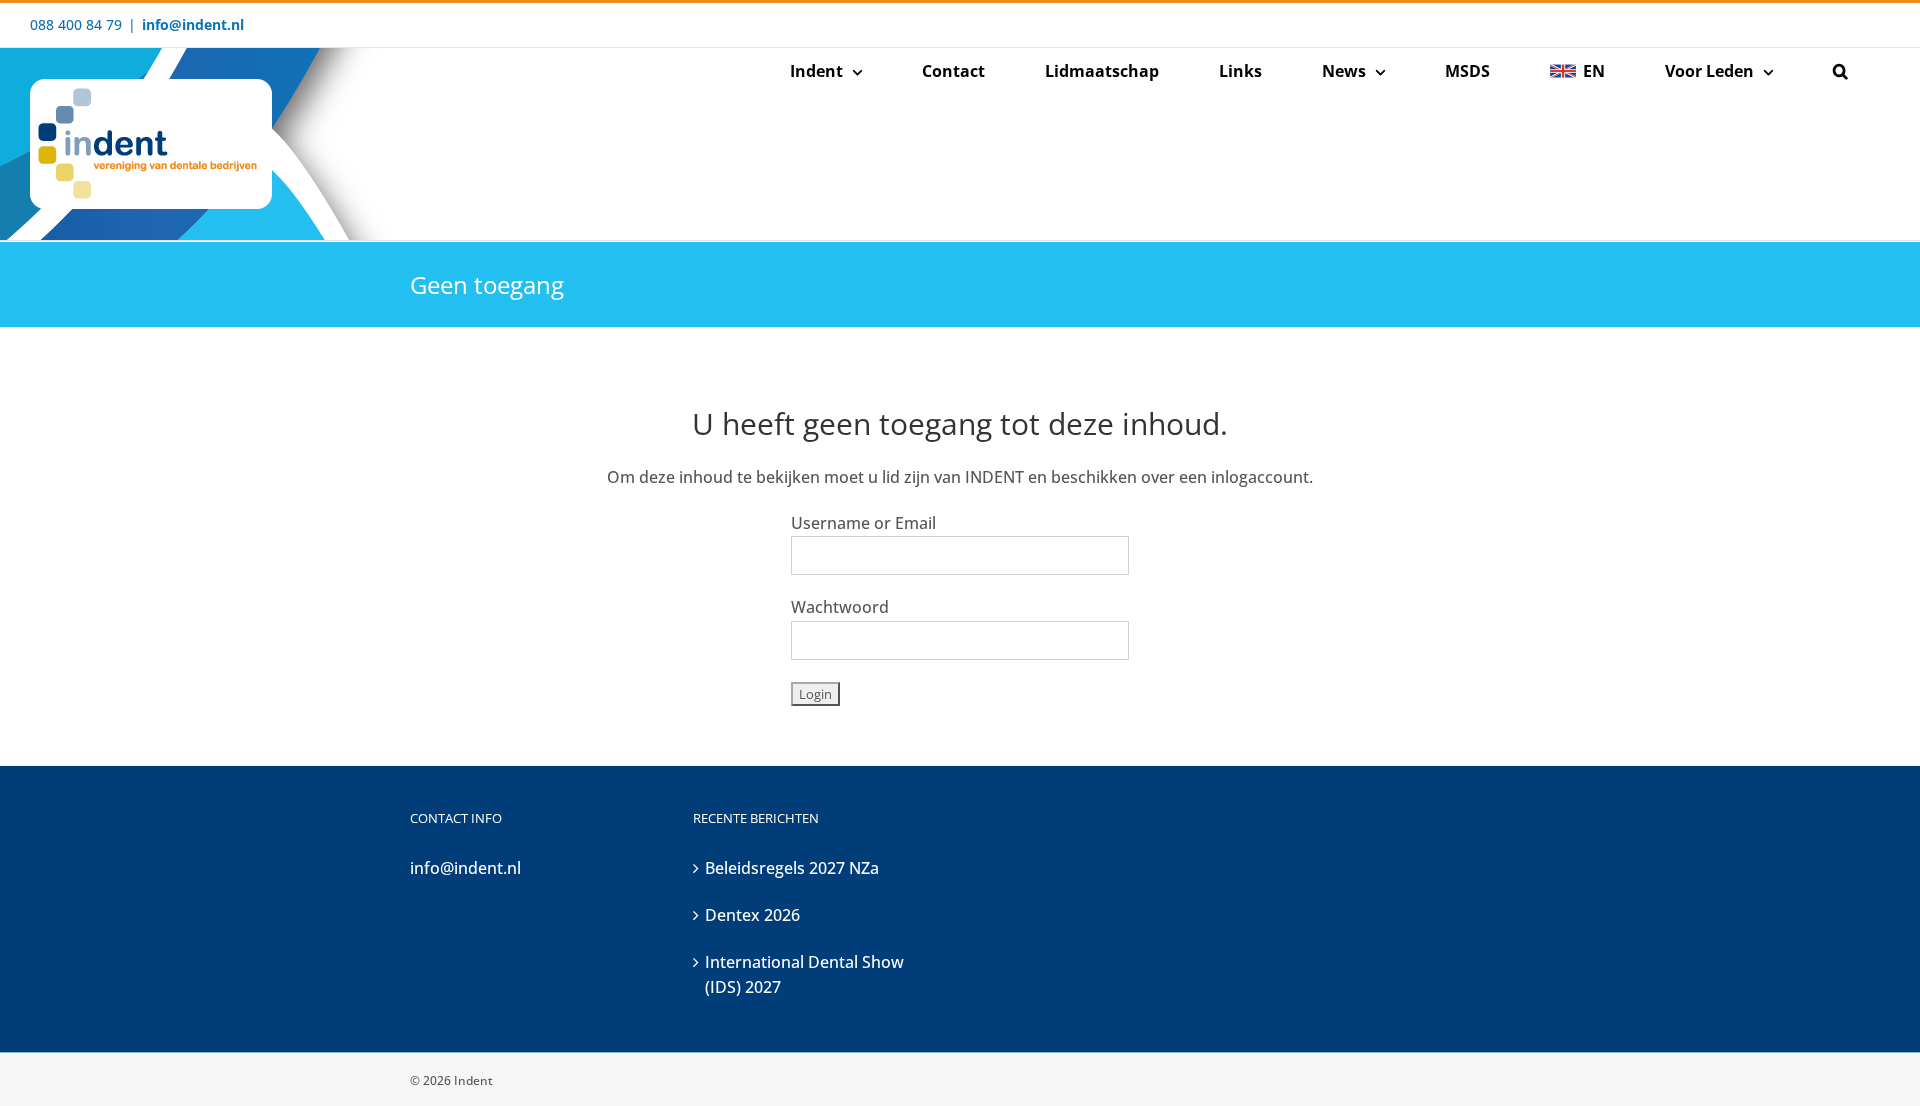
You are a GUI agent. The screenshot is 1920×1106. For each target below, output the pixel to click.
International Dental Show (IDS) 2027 (804, 975)
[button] (1840, 71)
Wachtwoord (840, 607)
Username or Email (863, 523)
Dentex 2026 (752, 915)
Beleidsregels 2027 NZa (792, 868)
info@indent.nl (193, 24)
